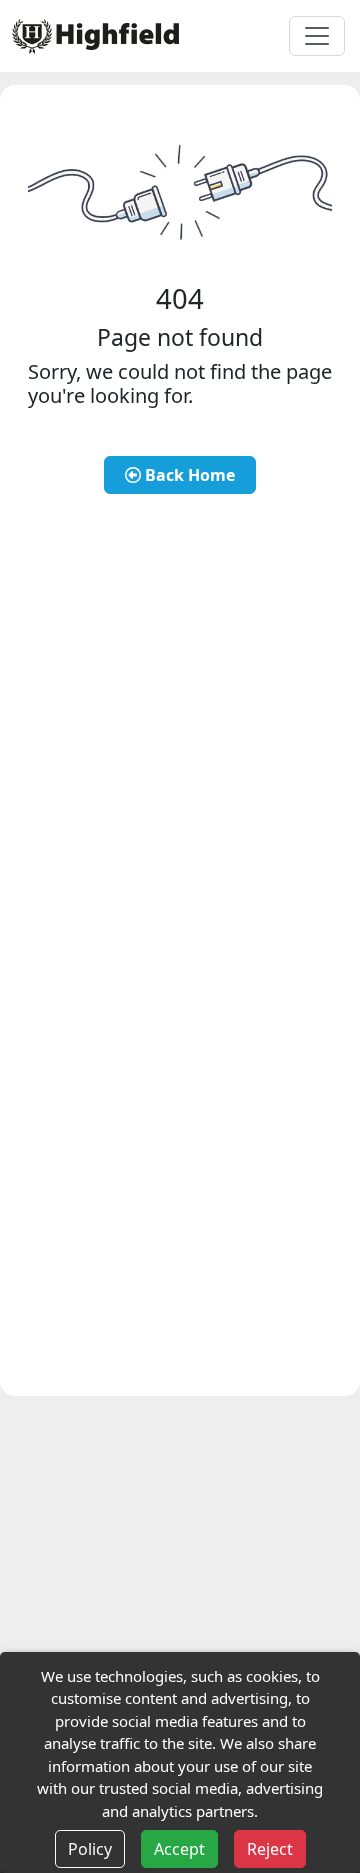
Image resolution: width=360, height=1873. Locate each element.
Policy (90, 1849)
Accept (179, 1849)
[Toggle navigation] (317, 36)
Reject (270, 1849)
